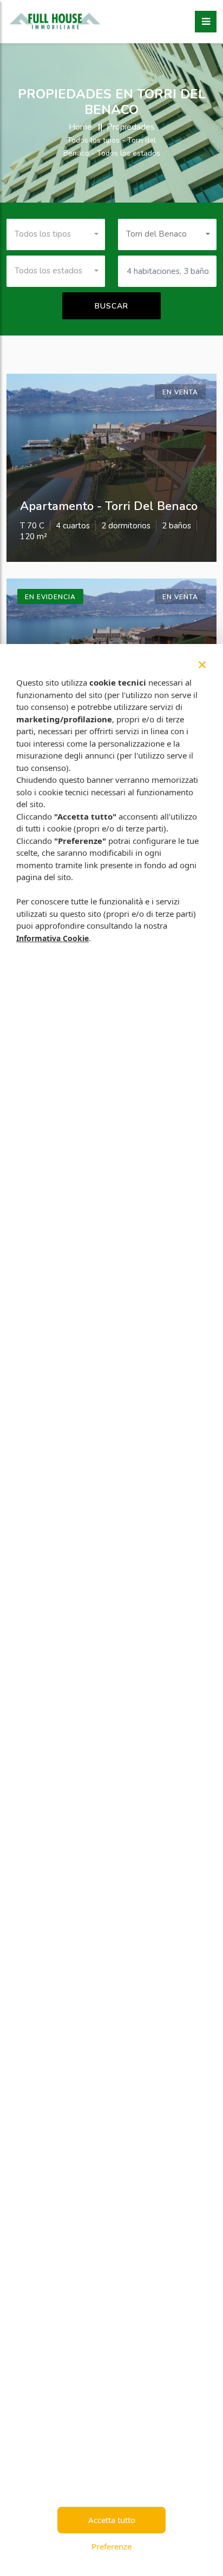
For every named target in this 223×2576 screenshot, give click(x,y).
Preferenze (111, 2546)
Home (80, 127)
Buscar (111, 306)
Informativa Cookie (53, 938)
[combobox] (56, 234)
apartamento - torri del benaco (109, 506)
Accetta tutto (112, 2520)
